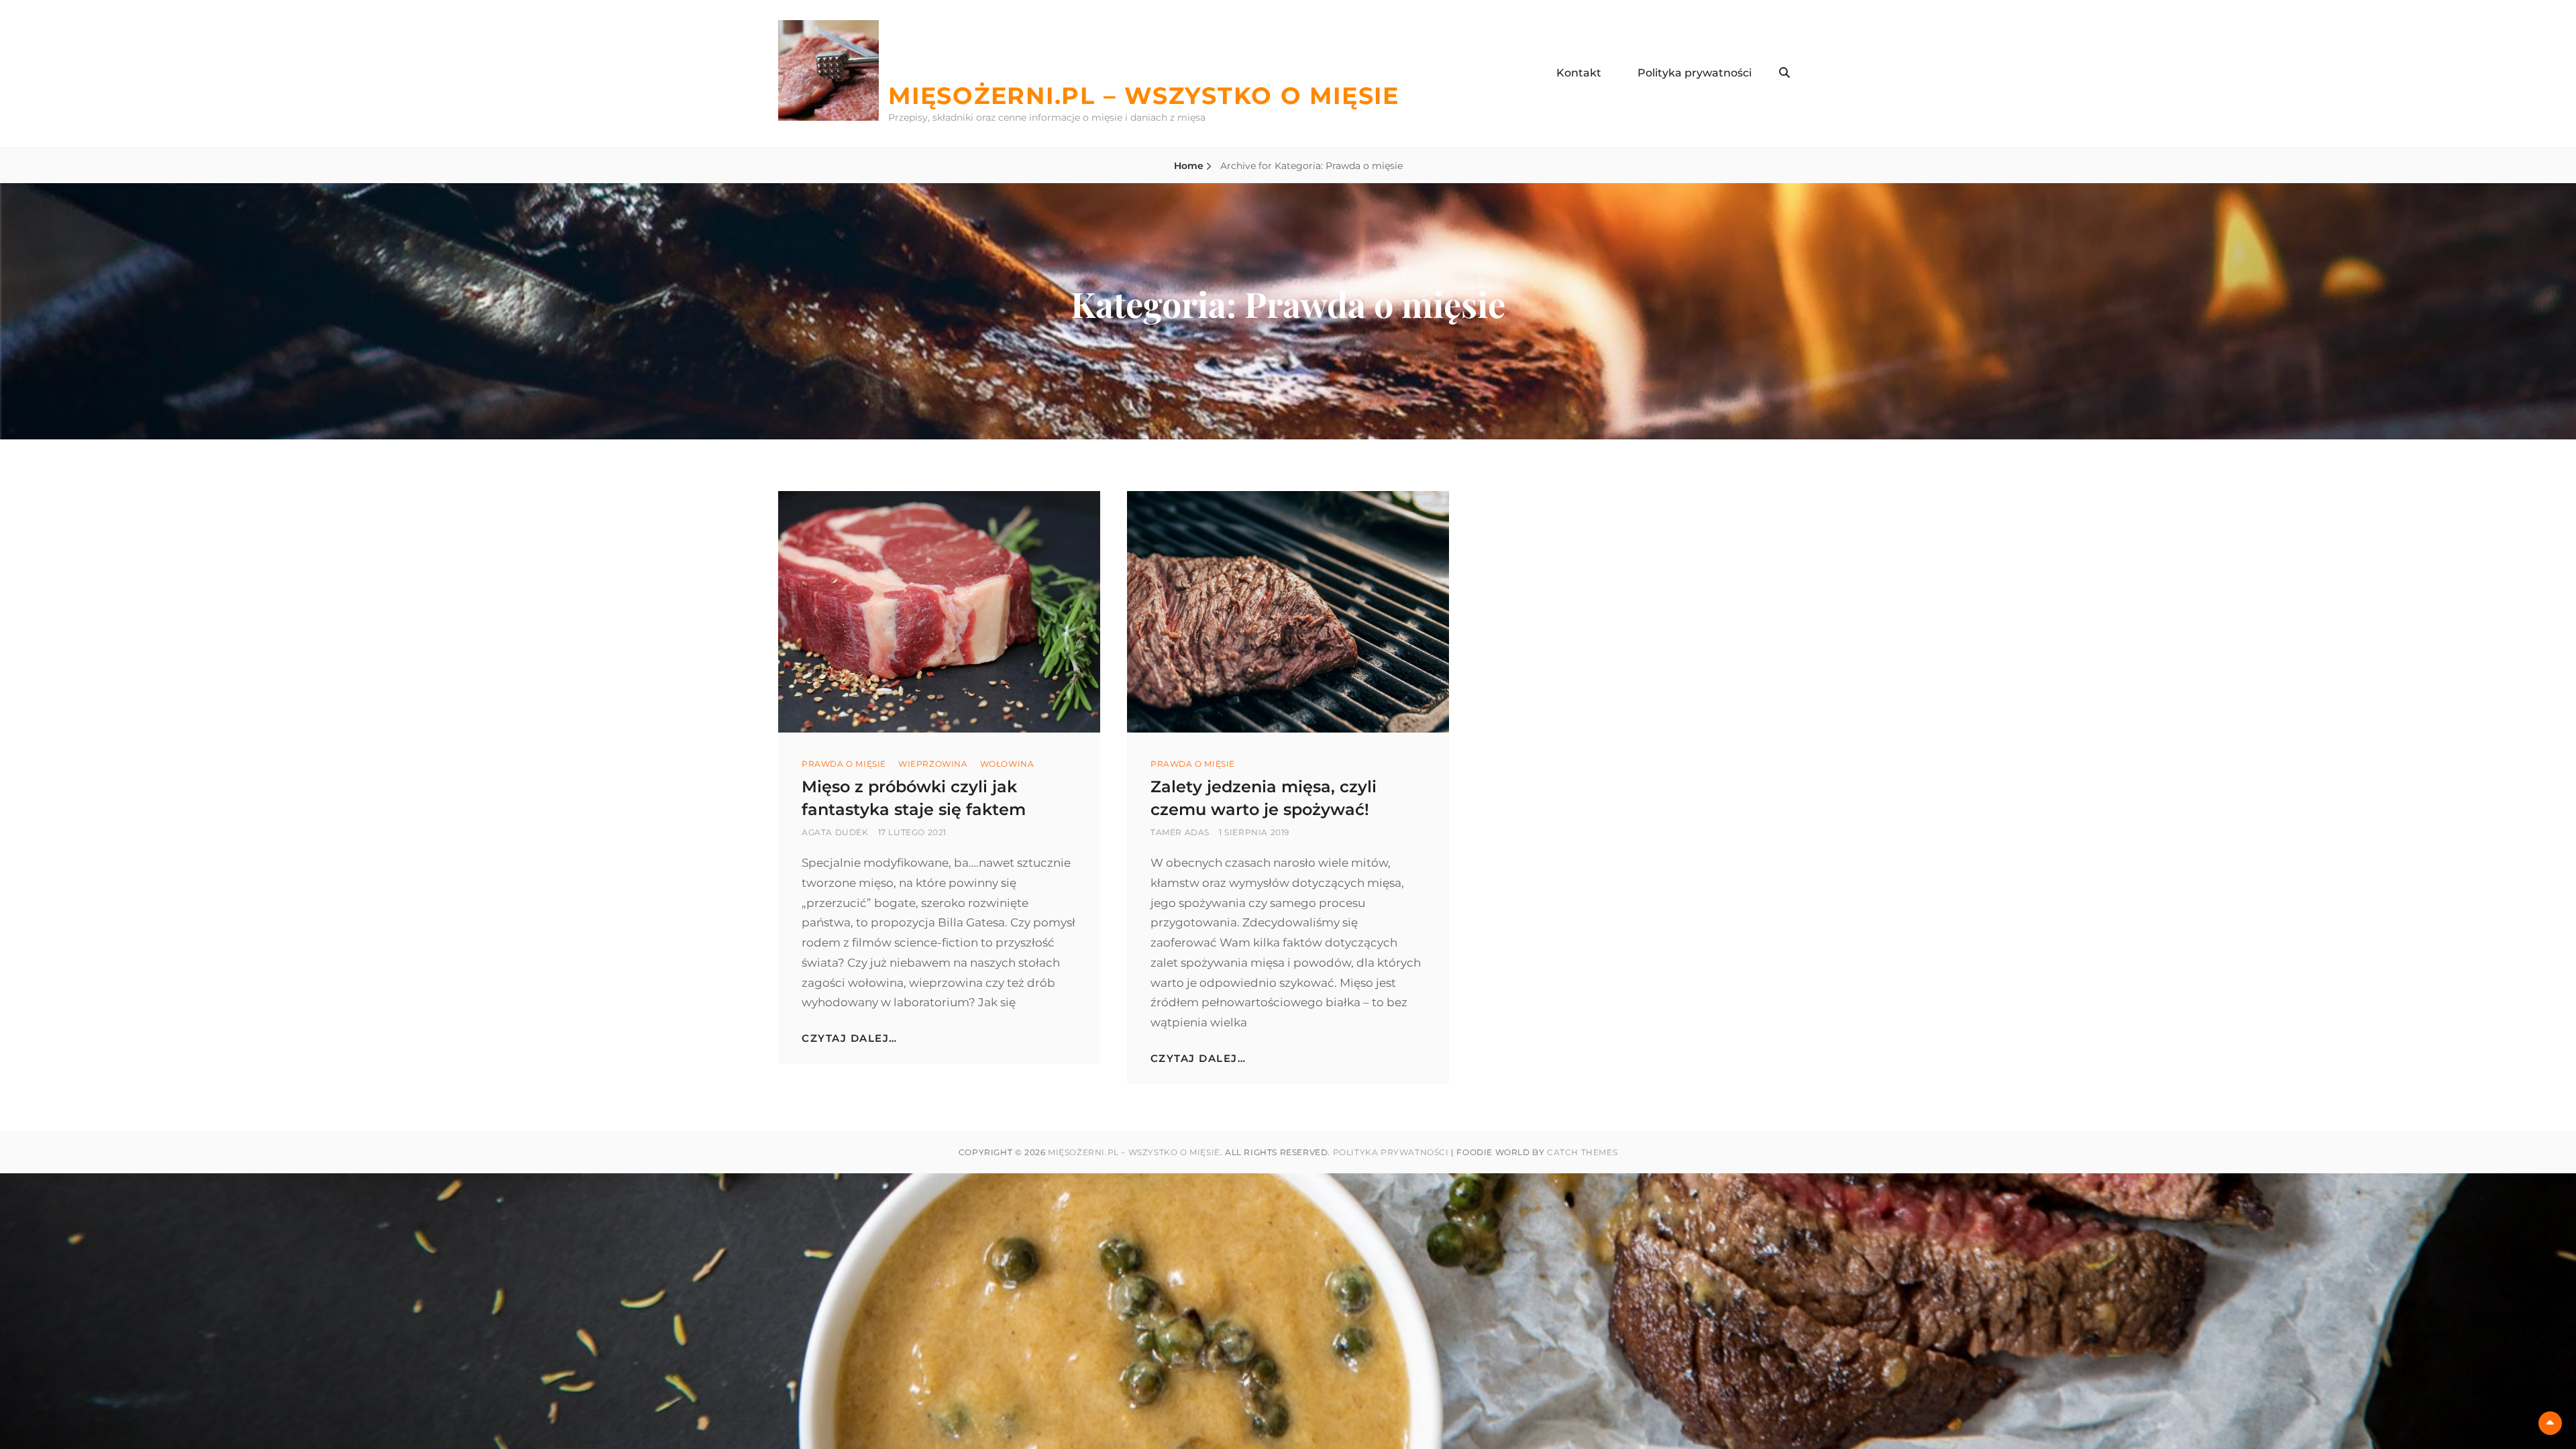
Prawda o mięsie (844, 764)
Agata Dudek (835, 832)
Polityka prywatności (1695, 73)
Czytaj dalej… (850, 1038)
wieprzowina (933, 764)
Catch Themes (1582, 1152)
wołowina (1007, 764)
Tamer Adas (1180, 832)
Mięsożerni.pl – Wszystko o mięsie (1144, 96)
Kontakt (1579, 73)
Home (1189, 166)
